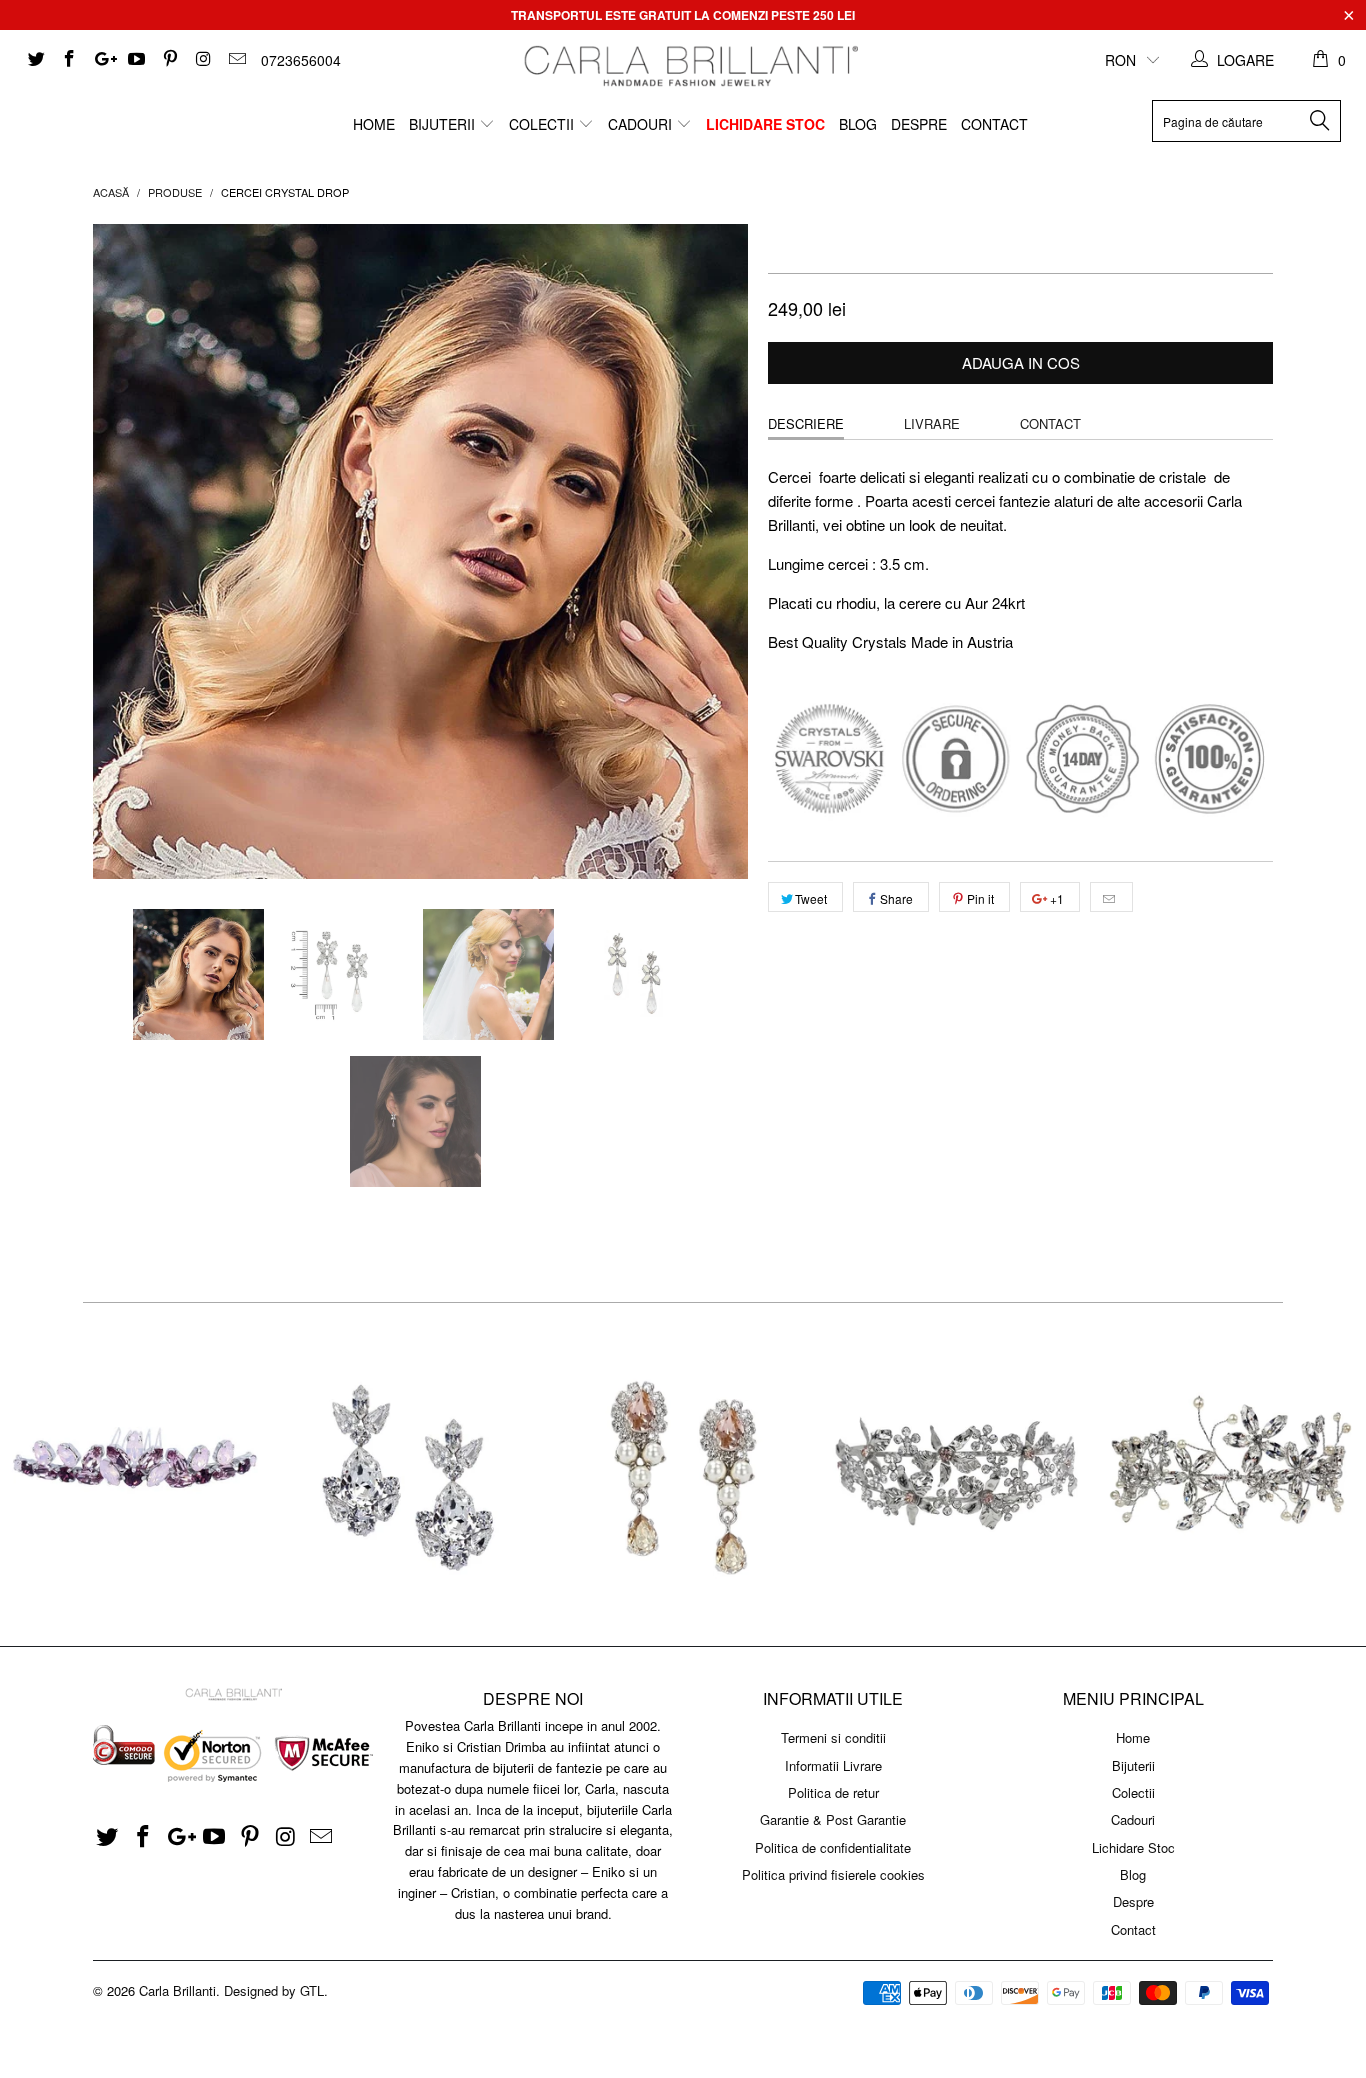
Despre (919, 124)
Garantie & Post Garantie (833, 1819)
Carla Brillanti (177, 1990)
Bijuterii (444, 124)
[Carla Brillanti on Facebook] (69, 60)
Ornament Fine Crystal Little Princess (136, 1474)
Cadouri (642, 124)
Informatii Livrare (833, 1765)
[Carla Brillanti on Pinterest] (169, 60)
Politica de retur (833, 1792)
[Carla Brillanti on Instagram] (203, 60)
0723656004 (301, 60)
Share (896, 898)
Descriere (806, 423)
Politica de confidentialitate (833, 1847)
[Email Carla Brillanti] (236, 60)
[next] (713, 551)
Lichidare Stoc (765, 124)
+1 (1055, 898)
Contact (994, 124)
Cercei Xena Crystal (409, 1474)
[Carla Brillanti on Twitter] (35, 60)
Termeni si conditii (833, 1737)
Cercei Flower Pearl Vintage (682, 1474)
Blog (858, 124)
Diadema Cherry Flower (1229, 1474)
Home (374, 124)
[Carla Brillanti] (688, 66)
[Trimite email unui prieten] (1111, 897)
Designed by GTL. (276, 1990)
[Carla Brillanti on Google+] (102, 60)
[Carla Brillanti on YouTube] (136, 60)
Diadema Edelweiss (956, 1474)
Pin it (980, 898)
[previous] (128, 551)
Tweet (811, 898)
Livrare (932, 423)
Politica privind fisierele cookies (833, 1874)
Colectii (543, 124)
